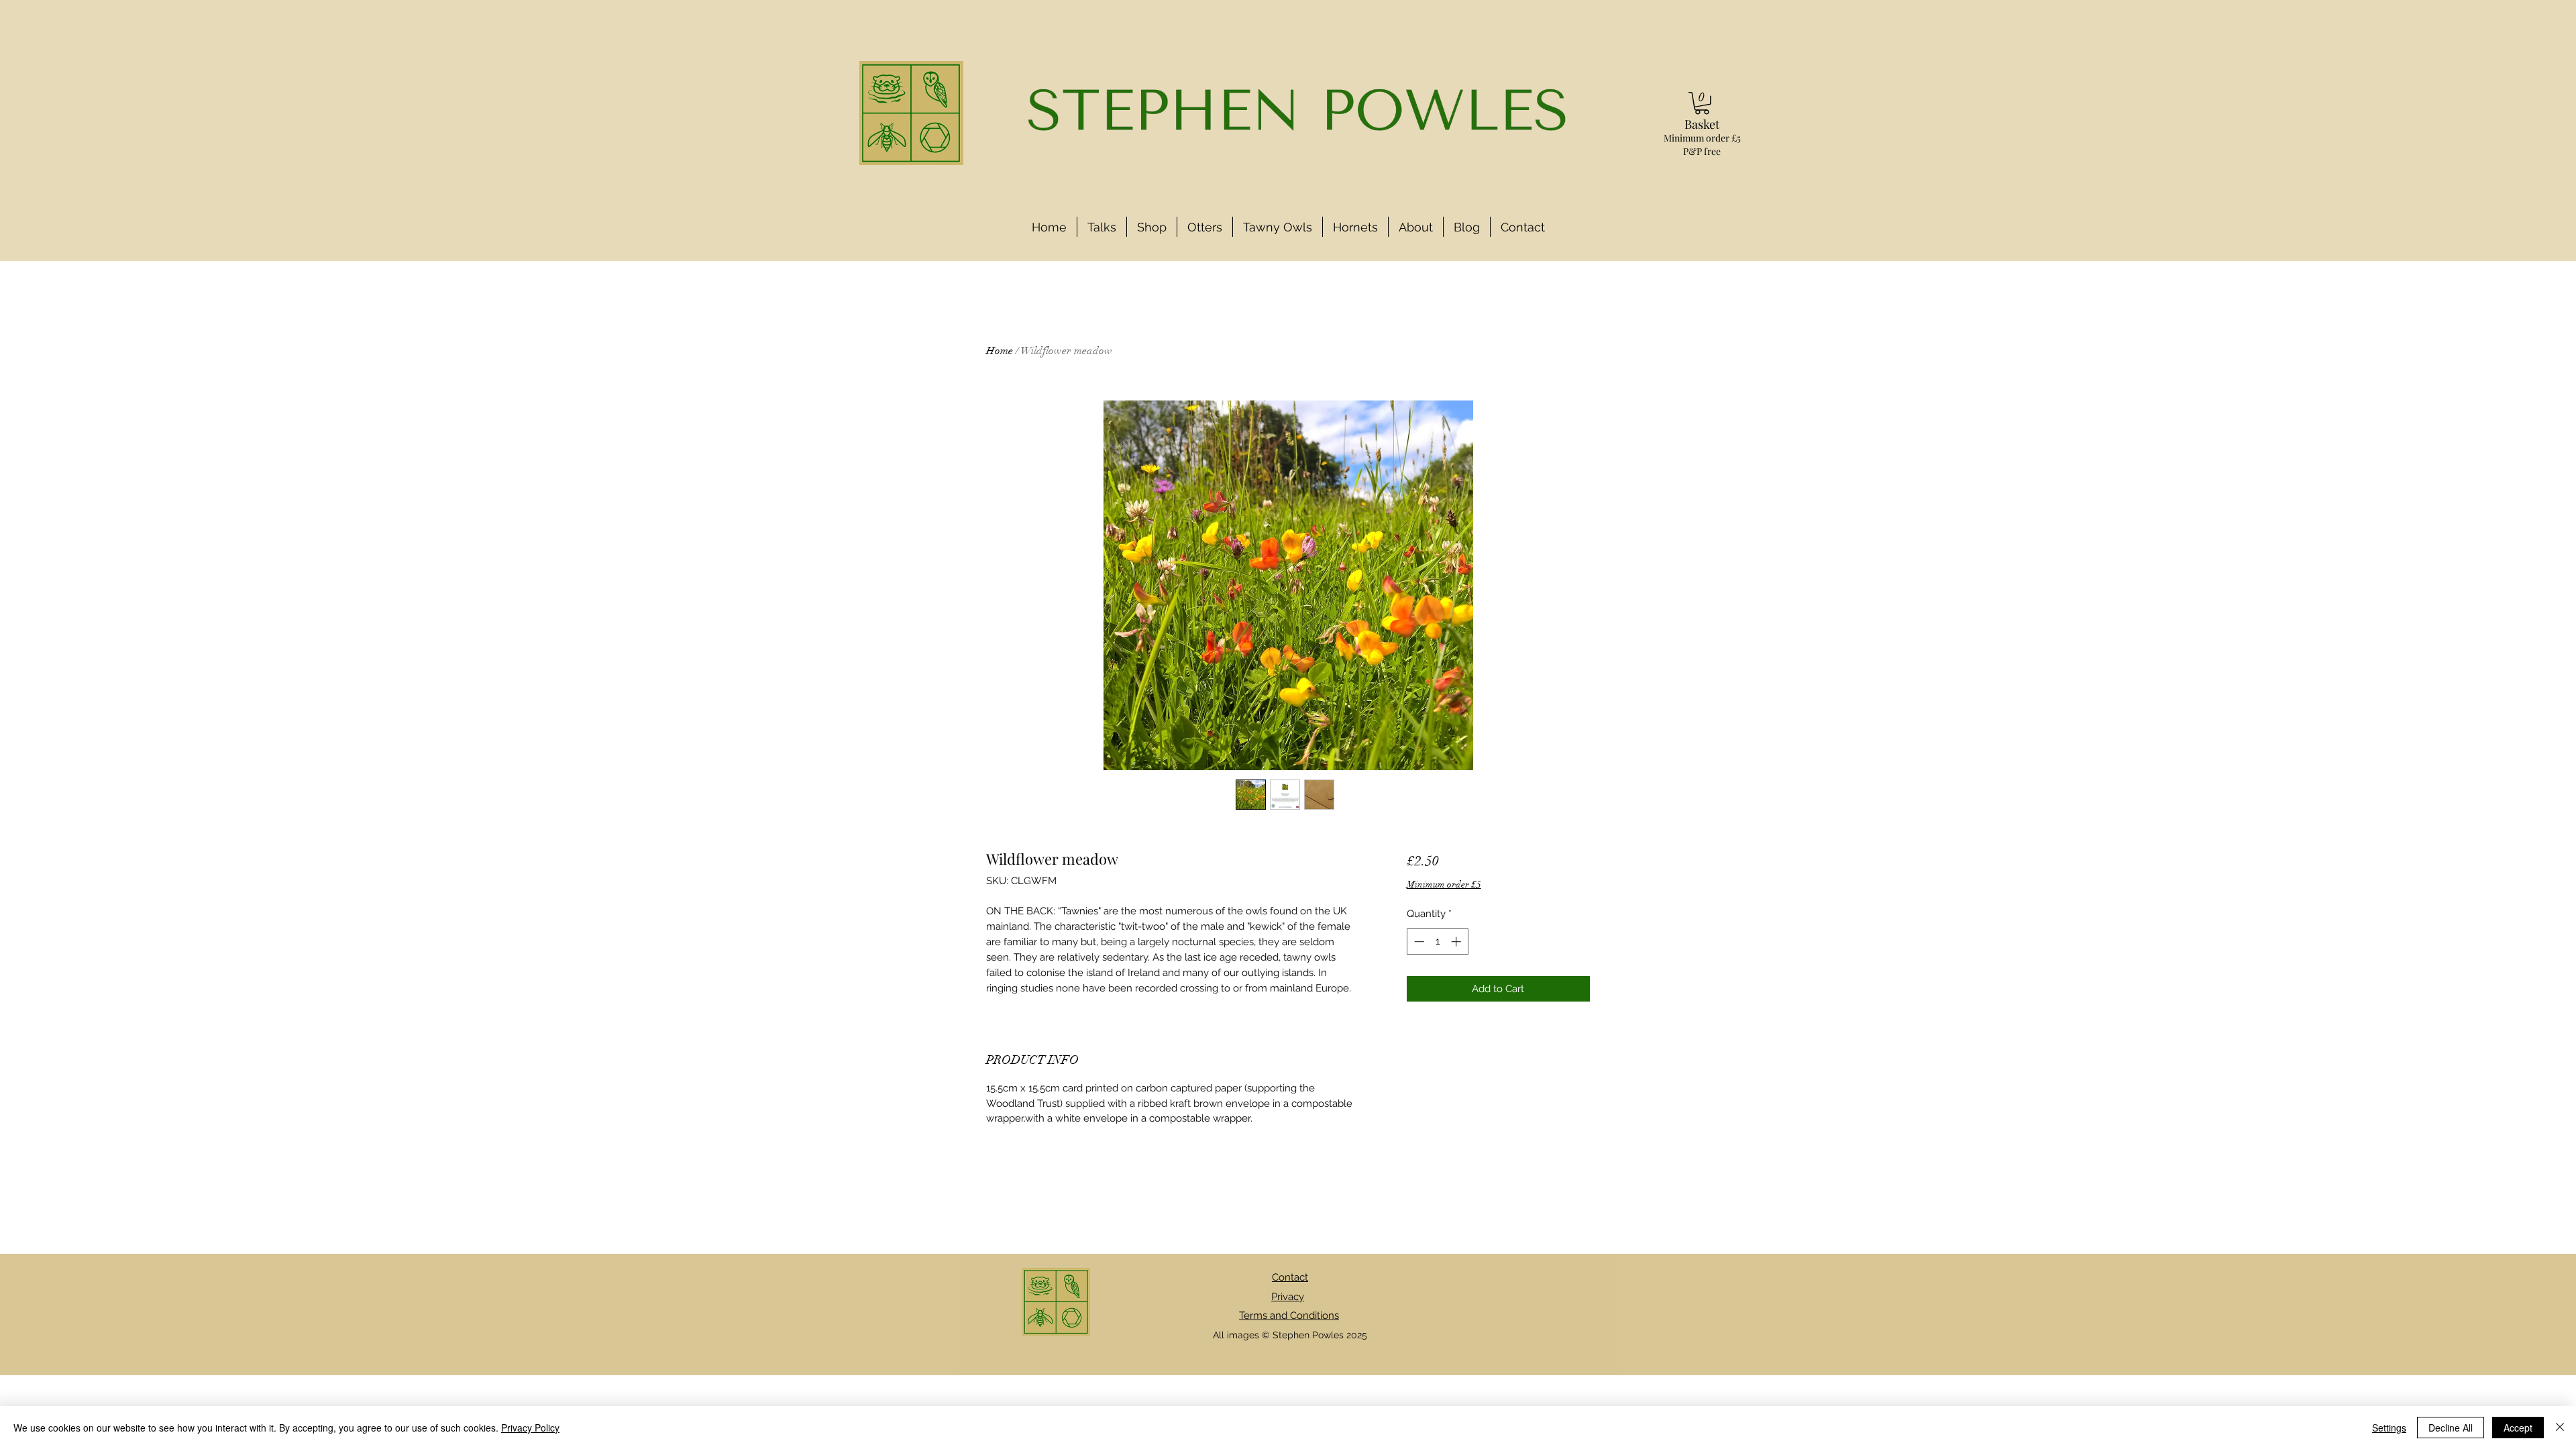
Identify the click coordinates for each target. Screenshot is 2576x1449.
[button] (1702, 103)
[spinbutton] (1437, 942)
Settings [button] (2389, 1428)
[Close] (2560, 1428)
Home (1000, 351)
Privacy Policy (530, 1428)
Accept (2518, 1428)
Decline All (2451, 1428)
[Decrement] (1418, 942)
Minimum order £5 (1444, 884)
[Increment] (1457, 942)
